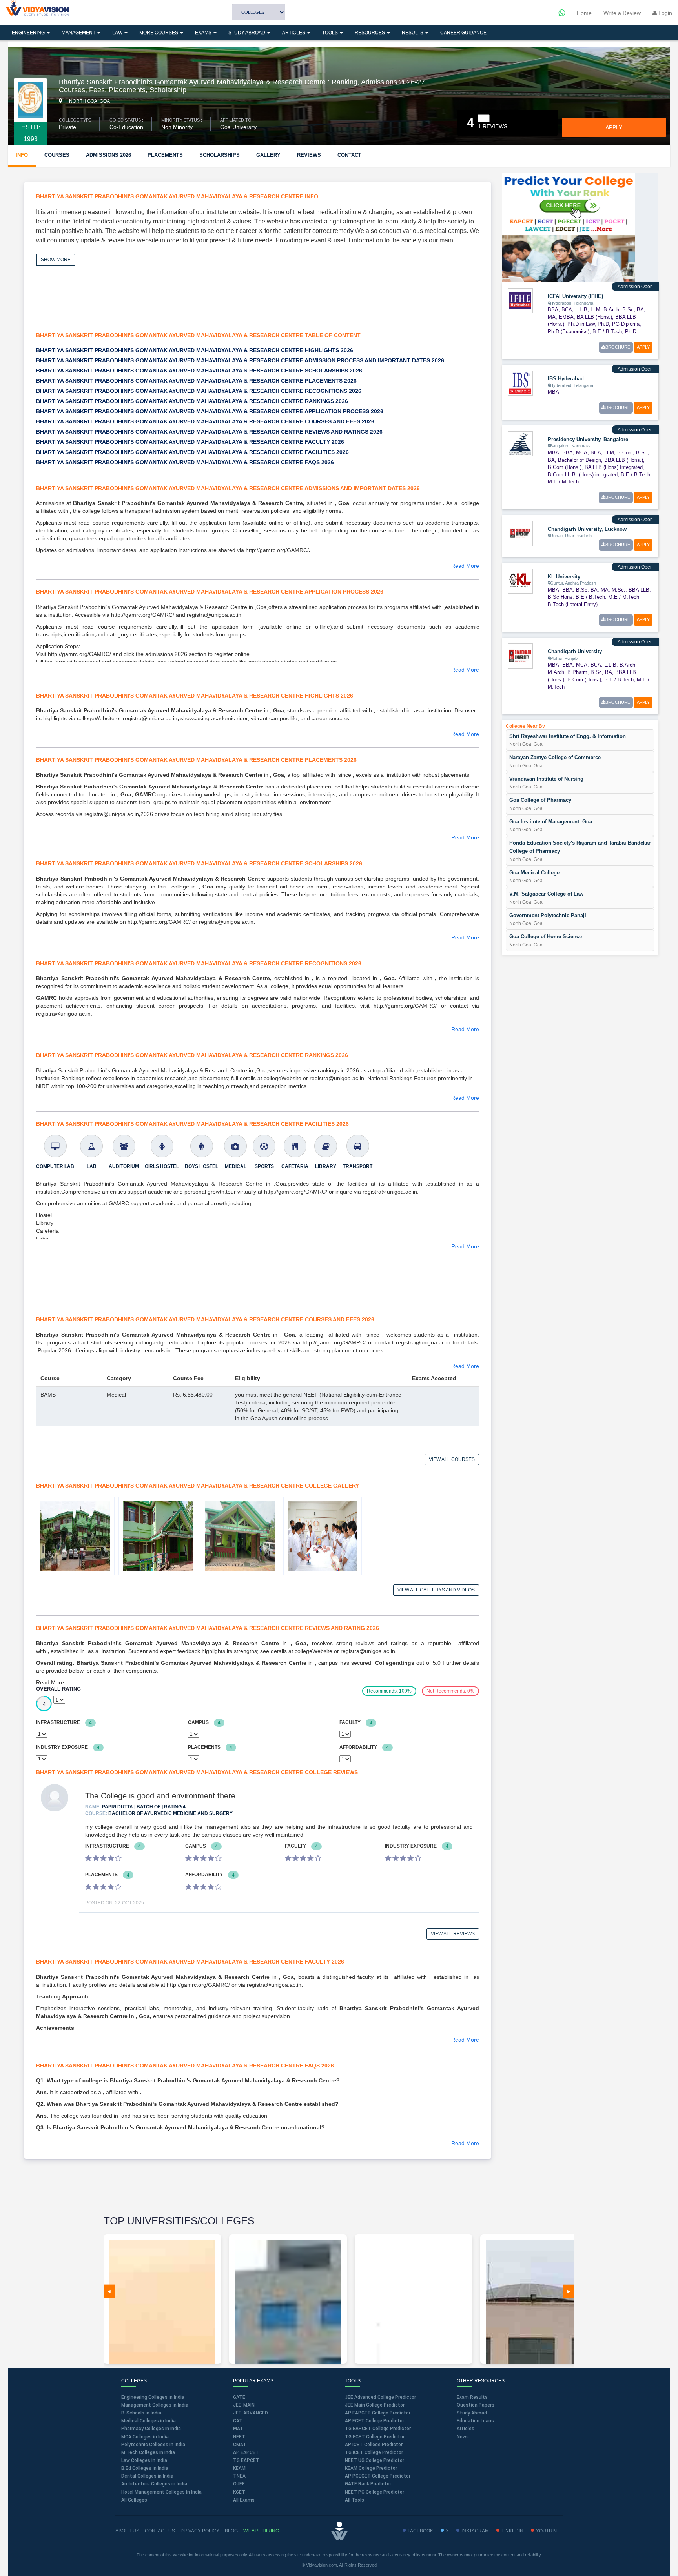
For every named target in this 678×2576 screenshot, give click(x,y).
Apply (614, 127)
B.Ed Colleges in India (145, 2468)
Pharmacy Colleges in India (151, 2429)
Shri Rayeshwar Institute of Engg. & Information (568, 736)
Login (664, 13)
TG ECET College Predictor (375, 2437)
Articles (294, 33)
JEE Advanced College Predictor (380, 2397)
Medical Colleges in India (149, 2421)
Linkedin (512, 2531)
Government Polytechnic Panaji (548, 915)
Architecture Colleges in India (154, 2484)
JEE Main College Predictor (375, 2405)
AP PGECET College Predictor (378, 2476)
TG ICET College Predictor (374, 2452)
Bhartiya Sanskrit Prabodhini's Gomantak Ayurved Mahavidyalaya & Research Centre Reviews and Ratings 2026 (209, 432)
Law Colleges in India (144, 2460)
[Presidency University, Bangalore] (520, 443)
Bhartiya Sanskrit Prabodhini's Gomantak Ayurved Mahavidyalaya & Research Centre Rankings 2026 (192, 401)
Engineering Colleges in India (153, 2397)
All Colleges (134, 2500)
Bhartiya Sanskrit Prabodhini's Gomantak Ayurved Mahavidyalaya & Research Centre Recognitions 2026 (199, 391)
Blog (231, 2531)
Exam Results (472, 2397)
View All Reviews (453, 1934)
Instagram (475, 2531)
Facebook (420, 2531)
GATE (239, 2397)
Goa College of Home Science (546, 936)
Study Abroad (247, 33)
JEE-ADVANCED (251, 2413)
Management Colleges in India (155, 2405)
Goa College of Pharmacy (540, 800)
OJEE (239, 2484)
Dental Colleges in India (147, 2476)
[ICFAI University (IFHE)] (520, 300)
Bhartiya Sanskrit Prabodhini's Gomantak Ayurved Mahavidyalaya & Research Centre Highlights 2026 (195, 350)
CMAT (240, 2445)
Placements (165, 155)
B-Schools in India (141, 2413)
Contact (349, 155)
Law (118, 33)
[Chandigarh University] (520, 656)
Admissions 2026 (108, 155)
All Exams (244, 2500)
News (463, 2437)
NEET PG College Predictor (375, 2492)
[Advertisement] (177, 309)
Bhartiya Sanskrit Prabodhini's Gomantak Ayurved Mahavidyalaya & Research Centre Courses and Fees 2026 (205, 421)
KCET (239, 2492)
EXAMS (204, 33)
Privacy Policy (200, 2531)
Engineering (29, 33)
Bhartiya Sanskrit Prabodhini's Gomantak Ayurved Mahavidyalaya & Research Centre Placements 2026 (196, 381)
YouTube (547, 2531)
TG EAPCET (246, 2460)
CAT (238, 2421)
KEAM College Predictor (371, 2468)
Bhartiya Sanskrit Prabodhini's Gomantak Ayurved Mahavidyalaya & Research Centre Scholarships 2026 (199, 371)
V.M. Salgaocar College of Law (546, 894)
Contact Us (160, 2531)
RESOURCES (370, 33)
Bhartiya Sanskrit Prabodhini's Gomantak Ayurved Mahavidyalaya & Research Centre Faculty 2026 (190, 442)
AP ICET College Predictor (374, 2445)
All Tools (354, 2500)
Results (413, 33)
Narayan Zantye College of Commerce (555, 757)
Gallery (268, 155)
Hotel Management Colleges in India (161, 2492)
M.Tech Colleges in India (148, 2452)
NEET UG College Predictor (375, 2460)
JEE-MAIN (244, 2405)
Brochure (618, 347)
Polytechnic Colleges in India (153, 2445)
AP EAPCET (246, 2452)
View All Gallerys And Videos (436, 1590)
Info (22, 155)
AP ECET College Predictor (375, 2421)
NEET (239, 2437)
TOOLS (331, 33)
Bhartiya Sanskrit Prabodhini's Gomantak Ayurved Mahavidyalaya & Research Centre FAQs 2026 (185, 462)
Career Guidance (463, 33)
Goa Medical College (534, 873)
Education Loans (475, 2421)
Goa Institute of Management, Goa (551, 822)
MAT (238, 2429)
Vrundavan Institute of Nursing (546, 779)
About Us (127, 2531)
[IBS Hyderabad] (520, 383)
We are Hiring (261, 2531)
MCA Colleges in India (145, 2437)
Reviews (309, 155)
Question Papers (476, 2405)
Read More (465, 566)
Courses (57, 155)
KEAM (239, 2468)
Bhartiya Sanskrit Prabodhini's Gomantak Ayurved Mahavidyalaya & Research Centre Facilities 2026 (192, 452)
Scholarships (220, 155)
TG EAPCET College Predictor (378, 2429)
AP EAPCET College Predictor (378, 2413)
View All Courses (452, 1459)
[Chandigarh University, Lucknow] (520, 533)
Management (79, 33)
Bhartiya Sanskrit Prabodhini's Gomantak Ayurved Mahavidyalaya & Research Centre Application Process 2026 (210, 411)
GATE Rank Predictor (368, 2484)
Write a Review (622, 13)
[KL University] (520, 580)
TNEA (239, 2476)
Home (584, 13)
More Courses (159, 33)
